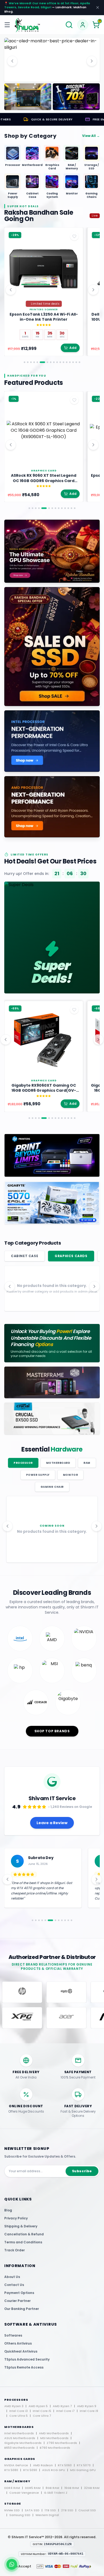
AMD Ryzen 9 (87, 2406)
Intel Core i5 (42, 2411)
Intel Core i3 (19, 2411)
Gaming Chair (52, 1487)
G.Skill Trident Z (56, 2493)
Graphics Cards (71, 1256)
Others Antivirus (18, 2343)
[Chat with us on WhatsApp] (12, 2564)
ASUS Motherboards (20, 2438)
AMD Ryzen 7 (62, 2406)
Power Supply (38, 1475)
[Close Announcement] (98, 7)
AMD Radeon (43, 2465)
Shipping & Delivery (21, 2226)
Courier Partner (17, 2301)
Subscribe (82, 2171)
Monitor (71, 1475)
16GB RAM (72, 2488)
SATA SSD (32, 2510)
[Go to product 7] (47, 362)
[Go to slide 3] (57, 77)
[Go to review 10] (65, 1920)
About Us (12, 2277)
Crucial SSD (87, 2510)
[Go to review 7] (54, 1920)
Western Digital (47, 2515)
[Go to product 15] (73, 362)
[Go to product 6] (42, 362)
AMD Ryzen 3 (14, 2406)
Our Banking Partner (22, 2309)
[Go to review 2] (36, 1920)
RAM (87, 1463)
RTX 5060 (65, 2465)
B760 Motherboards (55, 2448)
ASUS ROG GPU (54, 2470)
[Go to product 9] (54, 362)
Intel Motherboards (19, 2433)
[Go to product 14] (70, 362)
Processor (23, 1463)
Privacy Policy (16, 2218)
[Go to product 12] (63, 362)
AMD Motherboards (54, 2433)
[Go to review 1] (33, 1920)
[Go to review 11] (68, 1920)
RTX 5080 (11, 2470)
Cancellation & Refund (24, 2234)
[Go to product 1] (25, 362)
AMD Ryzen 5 (38, 2406)
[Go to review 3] (39, 1920)
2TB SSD (67, 2510)
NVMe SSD (12, 2510)
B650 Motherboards (19, 2448)
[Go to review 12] (71, 1920)
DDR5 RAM (33, 2488)
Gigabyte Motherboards (23, 2443)
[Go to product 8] (51, 362)
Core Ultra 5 (19, 2416)
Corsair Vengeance (24, 2493)
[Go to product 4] (34, 362)
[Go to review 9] (62, 1920)
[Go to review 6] (49, 1920)
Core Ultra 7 (42, 2416)
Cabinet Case (25, 1256)
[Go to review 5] (45, 1920)
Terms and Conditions (23, 2242)
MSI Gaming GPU (83, 2470)
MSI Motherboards (54, 2438)
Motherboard (58, 1463)
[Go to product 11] (60, 362)
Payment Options (19, 2293)
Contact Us (14, 2285)
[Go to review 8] (59, 1920)
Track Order (15, 2250)
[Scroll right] (93, 290)
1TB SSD (50, 2510)
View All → (91, 136)
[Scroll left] (11, 290)
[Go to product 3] (31, 362)
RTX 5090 (30, 2470)
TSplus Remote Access (24, 2367)
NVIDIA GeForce (16, 2465)
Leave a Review (52, 1823)
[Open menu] (8, 25)
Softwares (13, 2335)
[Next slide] (92, 61)
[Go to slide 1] (47, 77)
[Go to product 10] (57, 362)
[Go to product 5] (37, 362)
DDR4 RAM (12, 2488)
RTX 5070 (84, 2465)
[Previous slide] (12, 61)
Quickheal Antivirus (21, 2351)
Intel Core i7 (65, 2411)
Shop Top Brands (52, 1731)
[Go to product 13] (67, 362)
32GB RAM (92, 2488)
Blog (8, 2210)
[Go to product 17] (79, 362)
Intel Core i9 (89, 2411)
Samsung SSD (20, 2515)
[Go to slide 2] (52, 77)
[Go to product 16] (76, 362)
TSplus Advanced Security (27, 2359)
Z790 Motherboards (62, 2443)
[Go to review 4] (42, 1920)
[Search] (69, 25)
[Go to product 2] (28, 362)
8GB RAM (52, 2488)
